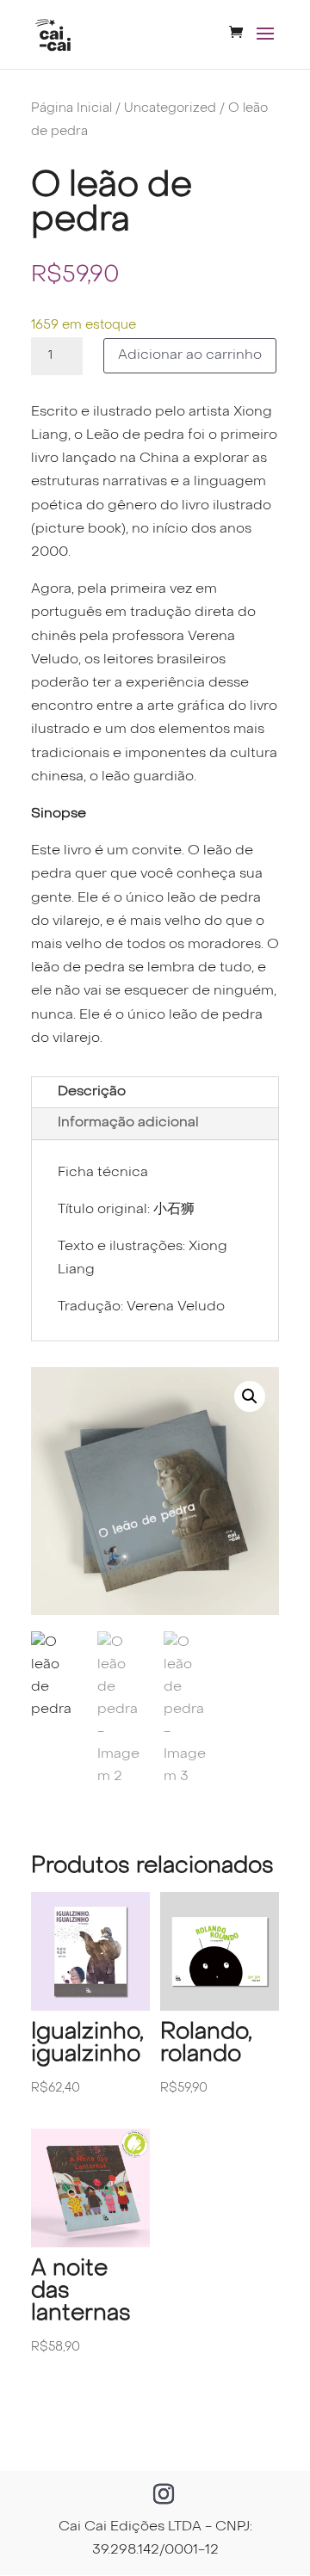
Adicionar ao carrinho (190, 355)
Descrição (92, 1092)
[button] (250, 1396)
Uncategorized (170, 108)
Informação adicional (128, 1123)
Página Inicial (71, 108)
